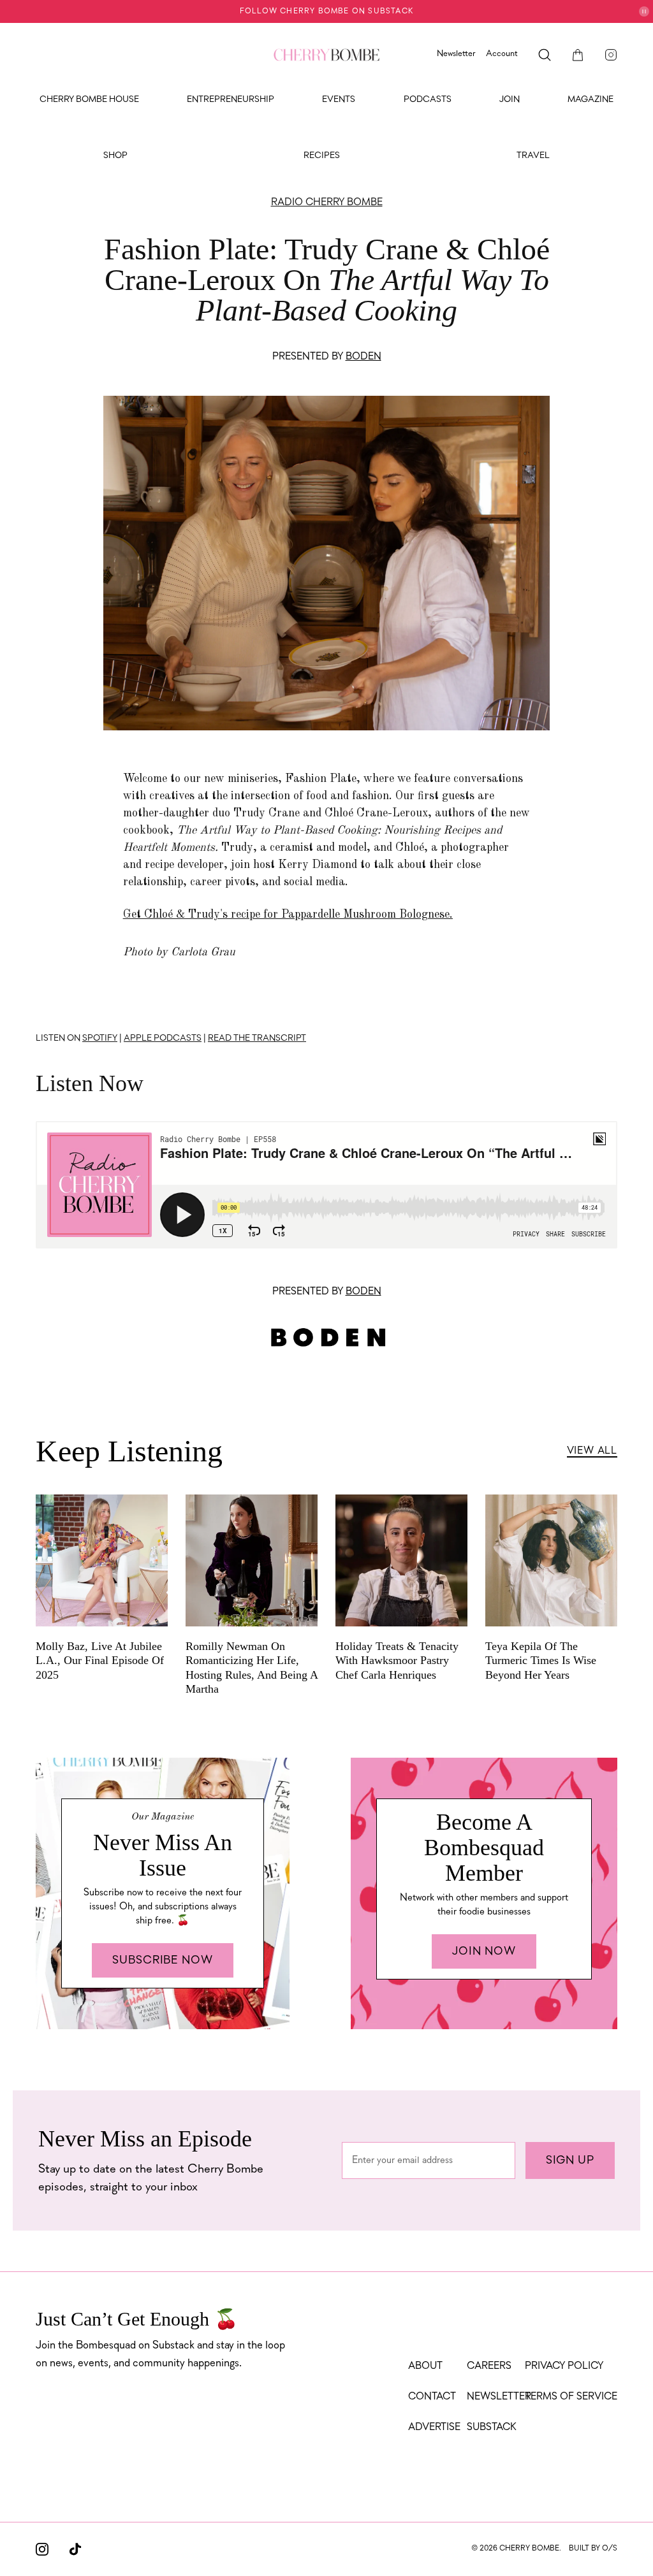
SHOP (115, 156)
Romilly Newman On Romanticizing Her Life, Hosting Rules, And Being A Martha (252, 1668)
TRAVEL (533, 156)
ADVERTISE (434, 2428)
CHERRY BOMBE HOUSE (89, 100)
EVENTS (339, 100)
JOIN (510, 100)
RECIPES (322, 156)
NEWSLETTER (499, 2397)
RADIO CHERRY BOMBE (327, 203)
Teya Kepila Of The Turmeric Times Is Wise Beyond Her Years (541, 1661)
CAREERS (489, 2366)
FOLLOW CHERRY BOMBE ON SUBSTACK (326, 11)
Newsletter (456, 54)
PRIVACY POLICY (564, 2366)
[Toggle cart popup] (578, 55)
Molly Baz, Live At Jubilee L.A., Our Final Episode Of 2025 (100, 1661)
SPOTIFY (100, 1038)
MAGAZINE (591, 100)
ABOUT (425, 2366)
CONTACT (432, 2397)
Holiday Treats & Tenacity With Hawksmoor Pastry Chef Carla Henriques (397, 1661)
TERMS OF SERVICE (571, 2397)
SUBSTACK (492, 2428)
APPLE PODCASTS (163, 1038)
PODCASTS (428, 100)
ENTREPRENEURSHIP (231, 100)
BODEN (363, 357)
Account (502, 54)
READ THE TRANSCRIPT (257, 1038)
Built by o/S (593, 2549)
